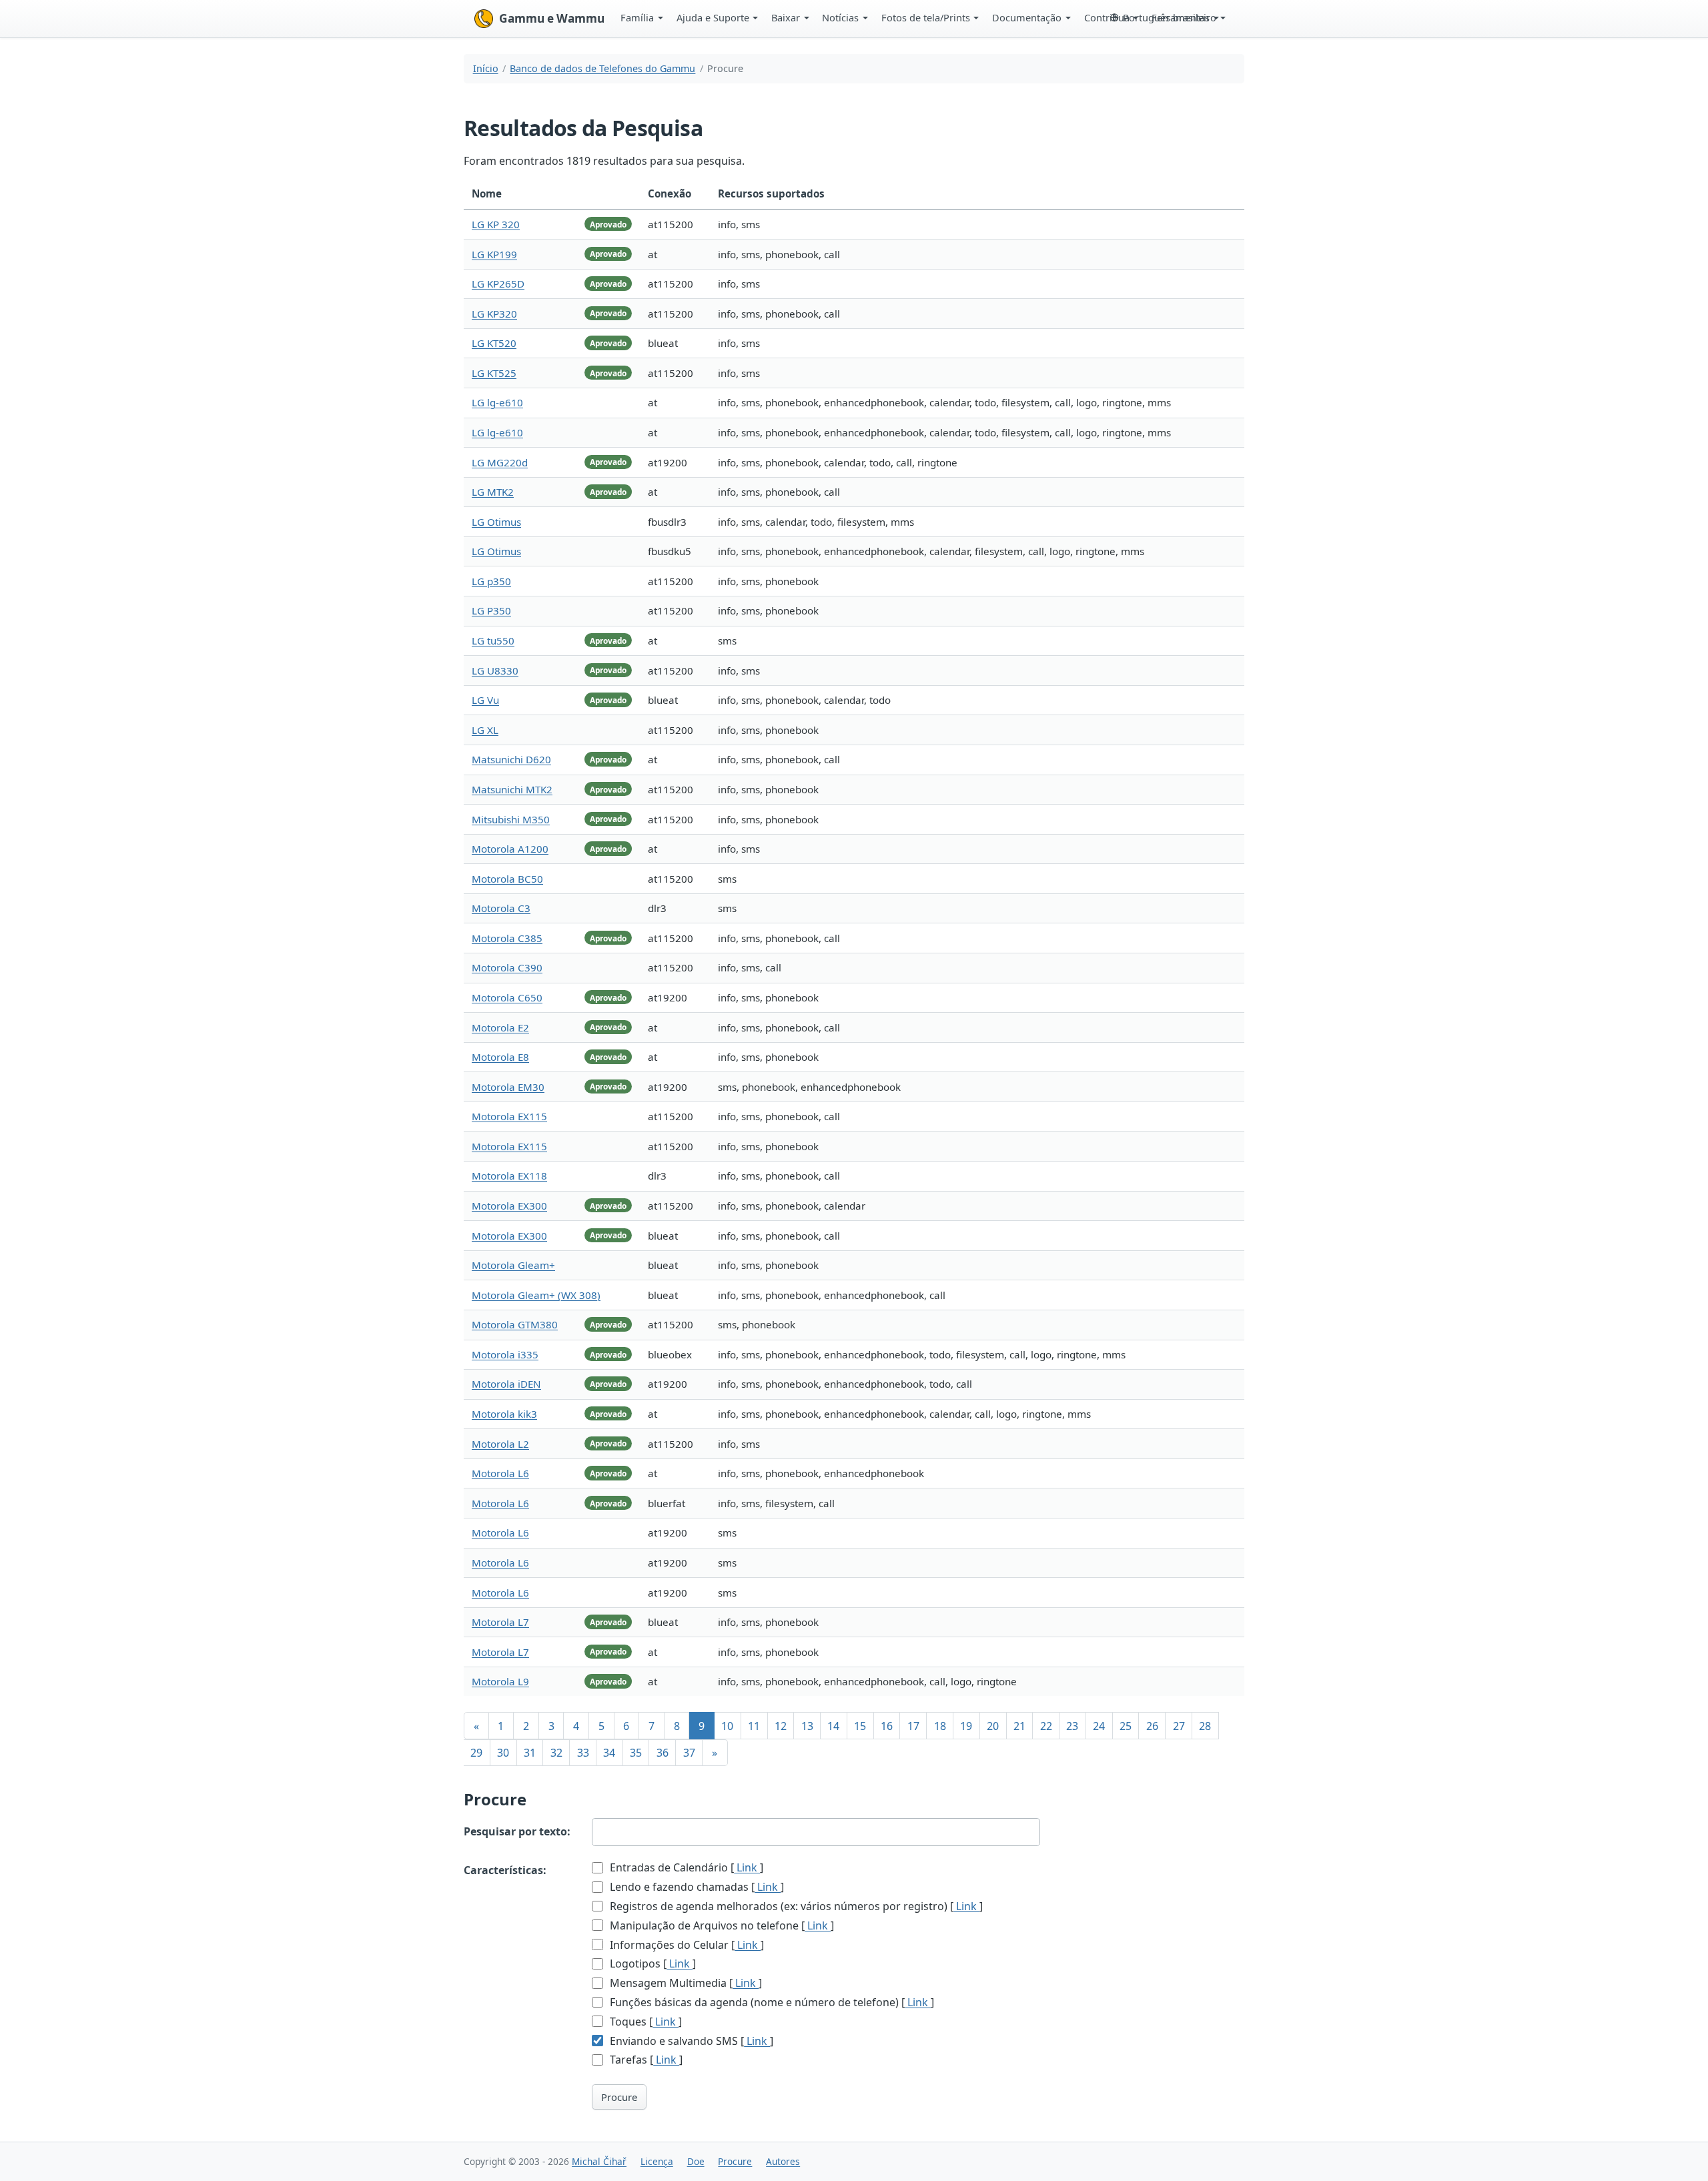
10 (727, 1726)
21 (1019, 1726)
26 (1152, 1726)
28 (1205, 1726)
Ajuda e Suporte (713, 17)
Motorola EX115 (509, 1116)
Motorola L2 (500, 1444)
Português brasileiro (1170, 17)
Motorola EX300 (509, 1206)
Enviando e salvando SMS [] (690, 2041)
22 (1046, 1726)
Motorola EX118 (509, 1176)
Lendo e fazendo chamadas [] (696, 1887)
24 (1099, 1726)
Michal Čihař (599, 2161)
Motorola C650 (507, 997)
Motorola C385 (507, 938)
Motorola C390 (507, 967)
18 (940, 1726)
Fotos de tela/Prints (926, 17)
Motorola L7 (500, 1622)
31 (530, 1753)
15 (860, 1726)
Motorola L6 (500, 1473)
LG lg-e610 (497, 402)
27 (1179, 1726)
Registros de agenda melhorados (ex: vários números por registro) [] (795, 1906)
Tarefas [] (645, 2060)
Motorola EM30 (508, 1087)
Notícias (840, 17)
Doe (696, 2161)
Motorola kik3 (504, 1414)
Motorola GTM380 (515, 1324)
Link (747, 1867)
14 (833, 1726)
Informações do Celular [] (686, 1945)
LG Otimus (496, 522)
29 (476, 1753)
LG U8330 (495, 671)
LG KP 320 (496, 224)
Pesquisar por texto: (517, 1831)
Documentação (1027, 17)
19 (966, 1726)
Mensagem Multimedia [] (685, 1983)
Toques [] (645, 2022)
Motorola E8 (500, 1057)
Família (637, 17)
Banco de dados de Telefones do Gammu (602, 68)
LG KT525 (494, 373)
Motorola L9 (500, 1681)
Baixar (786, 17)
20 (993, 1726)
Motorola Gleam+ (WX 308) (536, 1295)
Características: (505, 1870)
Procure (619, 2097)
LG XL (485, 730)
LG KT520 (494, 343)
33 (583, 1753)
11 (754, 1726)
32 (556, 1753)
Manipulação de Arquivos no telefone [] (721, 1925)
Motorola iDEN (506, 1384)
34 (609, 1753)
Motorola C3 (501, 908)
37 (689, 1753)
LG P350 (491, 610)
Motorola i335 (505, 1354)
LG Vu (485, 700)
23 (1072, 1726)
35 (636, 1753)
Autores (783, 2161)
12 (781, 1726)
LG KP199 (494, 254)
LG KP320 (494, 314)
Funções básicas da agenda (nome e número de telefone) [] (771, 2002)
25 (1126, 1726)
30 (503, 1753)
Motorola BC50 (507, 879)
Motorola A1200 (510, 849)
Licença (657, 2161)
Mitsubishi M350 (511, 819)
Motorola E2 (500, 1027)
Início (486, 68)
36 (663, 1753)
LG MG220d (500, 462)
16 (887, 1726)
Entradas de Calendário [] (685, 1867)
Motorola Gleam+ (513, 1265)
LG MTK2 (493, 492)
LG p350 (491, 581)
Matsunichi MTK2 (512, 789)
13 (807, 1726)
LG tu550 (493, 640)
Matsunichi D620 (511, 759)
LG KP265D (498, 284)
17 (913, 1726)
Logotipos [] (652, 1964)
